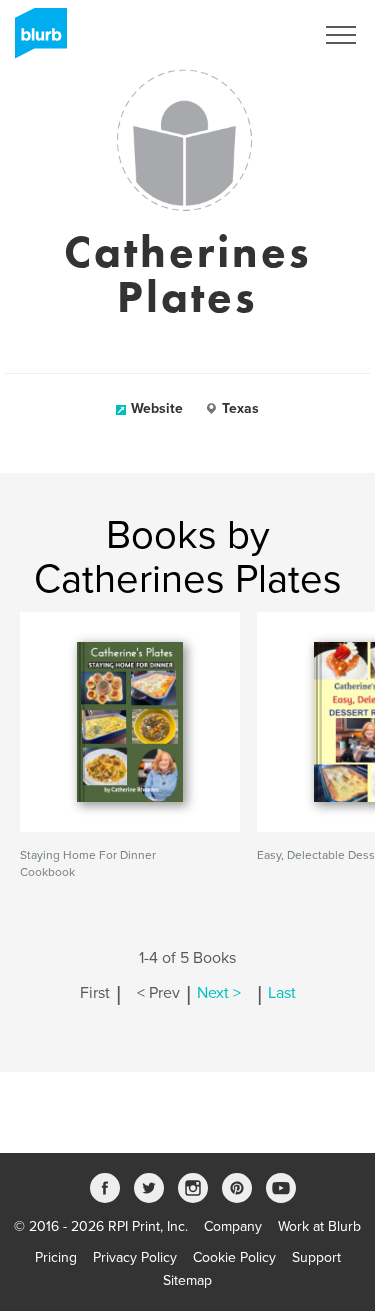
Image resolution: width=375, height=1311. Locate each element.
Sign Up (263, 35)
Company (233, 1226)
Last (282, 993)
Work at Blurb (319, 1226)
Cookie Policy (234, 1257)
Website (157, 408)
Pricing (56, 1257)
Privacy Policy (135, 1257)
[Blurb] (35, 40)
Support (316, 1257)
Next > (219, 993)
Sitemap (187, 1280)
